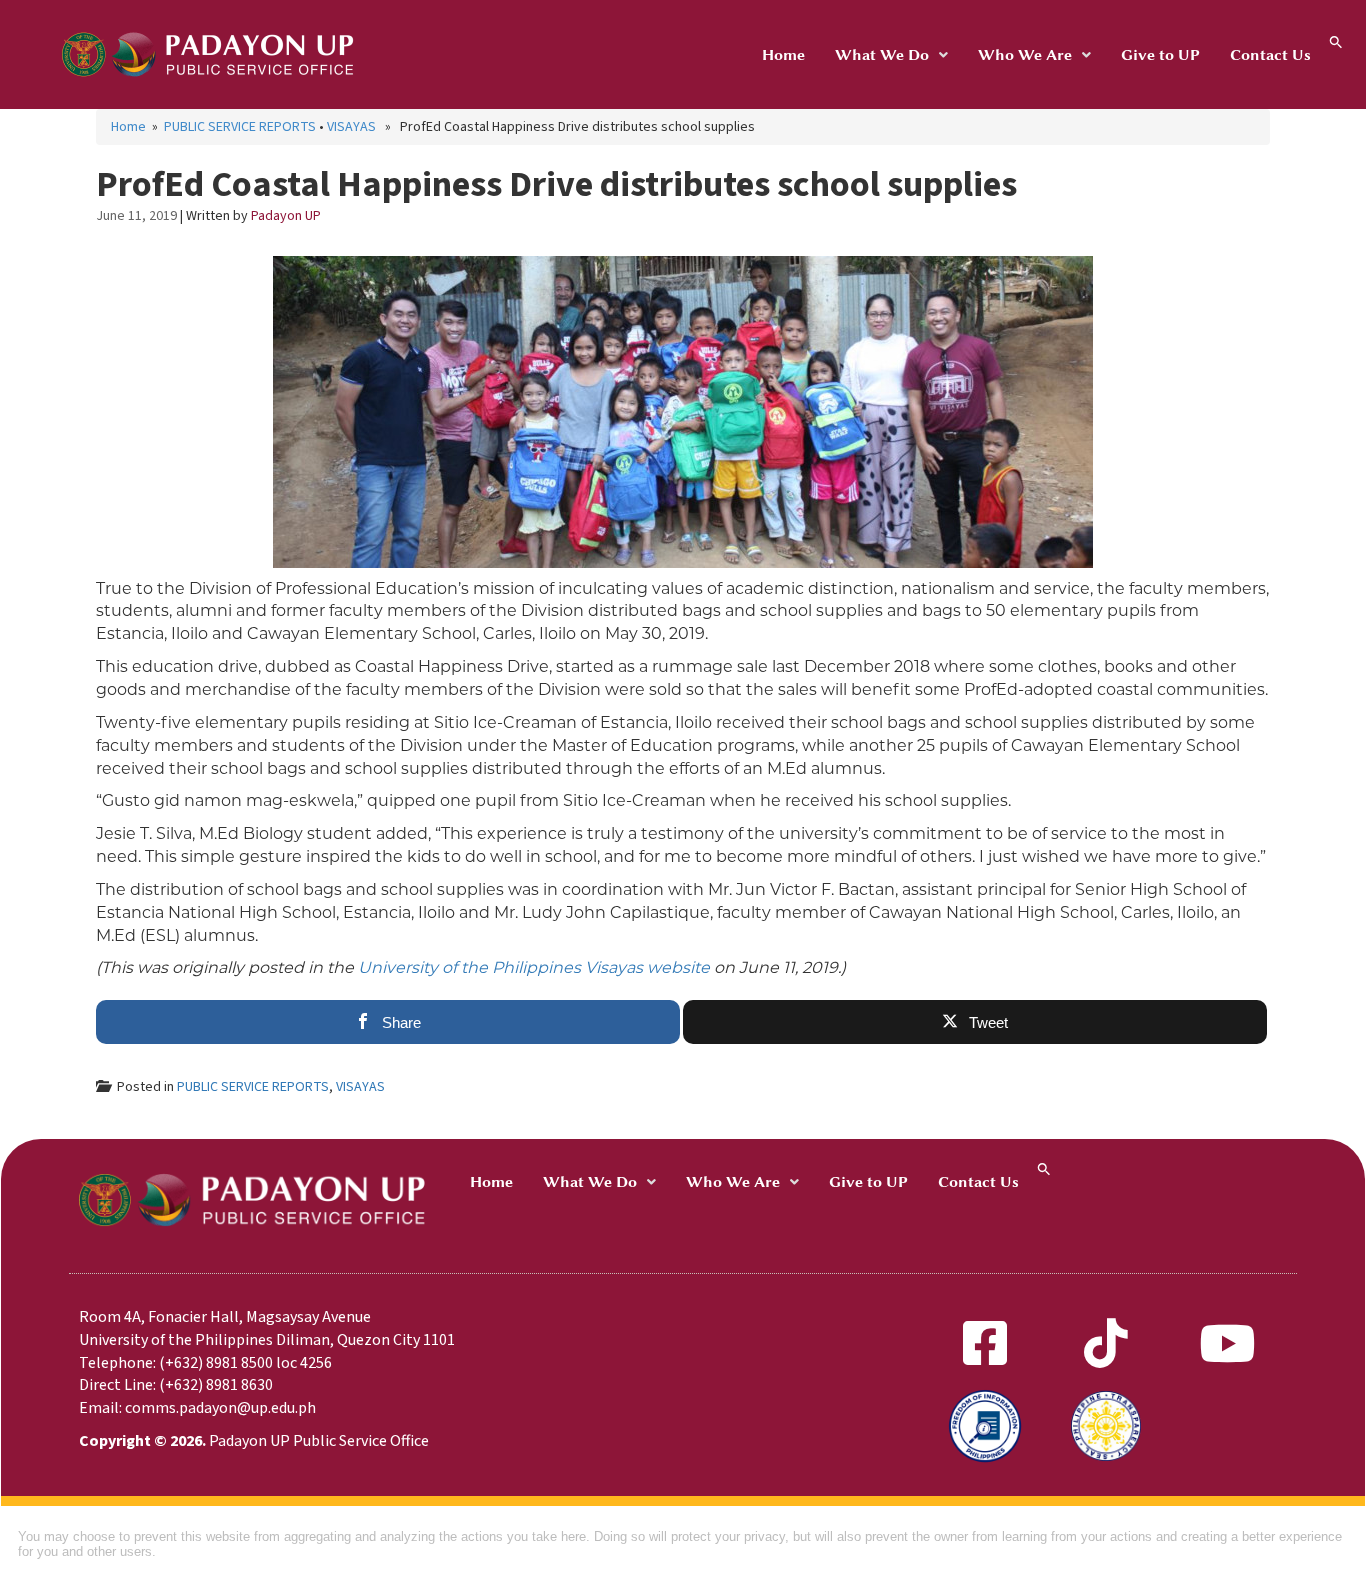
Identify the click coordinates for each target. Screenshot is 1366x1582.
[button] (891, 55)
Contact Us (1270, 55)
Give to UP (1160, 55)
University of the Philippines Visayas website (534, 967)
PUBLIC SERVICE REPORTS (240, 127)
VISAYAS (351, 127)
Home (783, 55)
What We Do (882, 55)
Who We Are (1025, 55)
